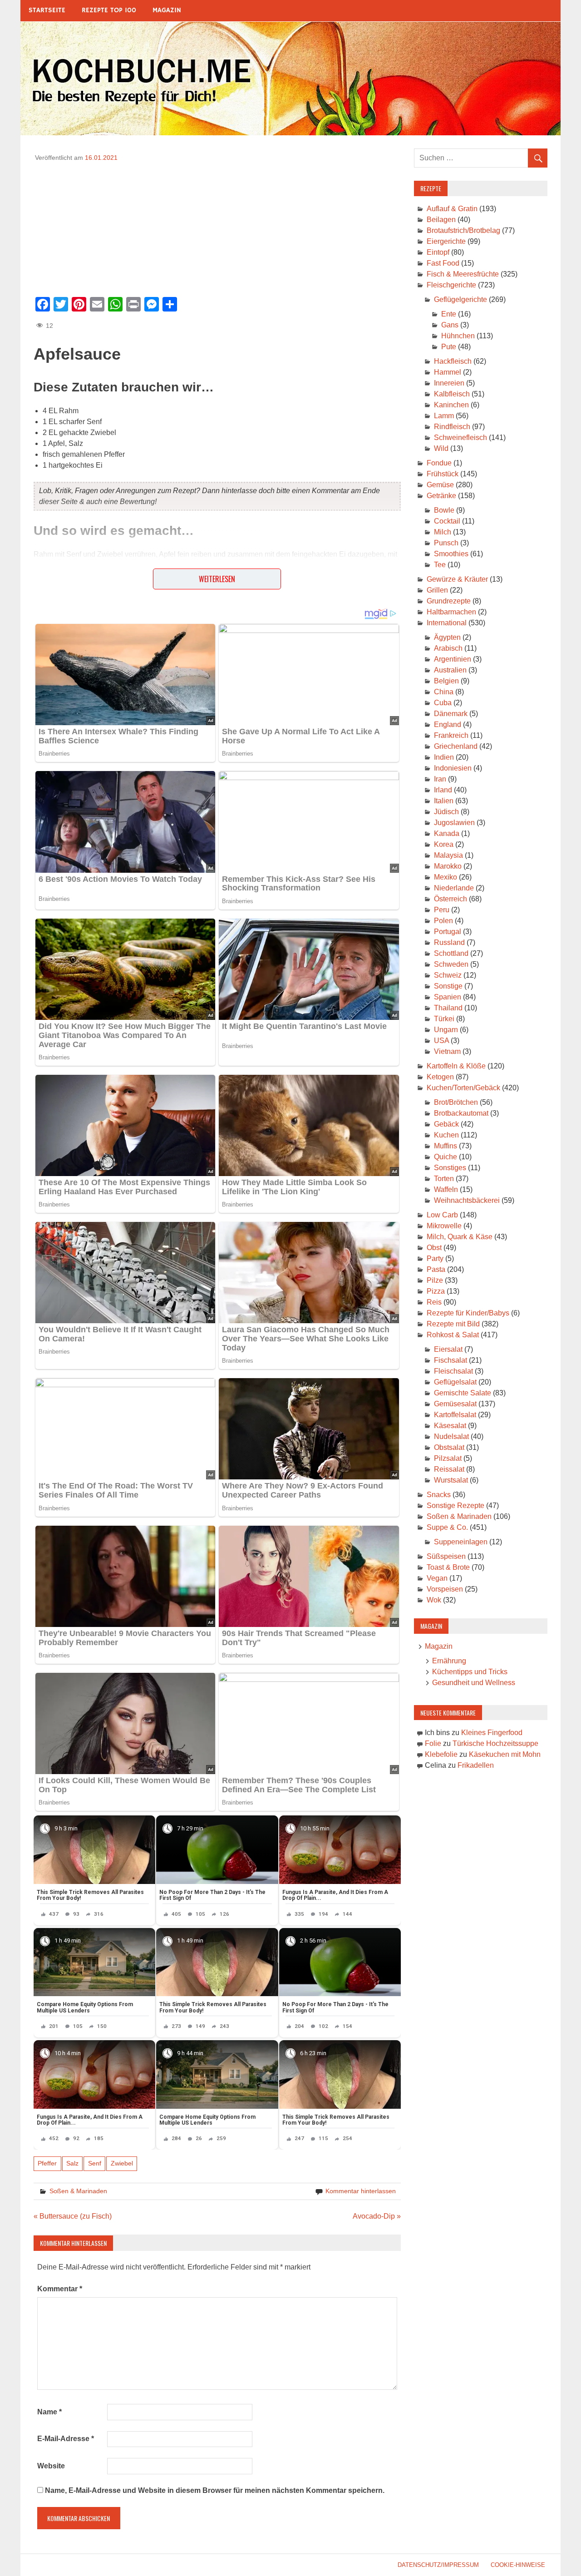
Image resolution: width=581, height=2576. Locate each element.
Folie (433, 1743)
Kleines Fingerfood (492, 1733)
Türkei (444, 1019)
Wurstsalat (451, 1480)
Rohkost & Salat (453, 1335)
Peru (442, 910)
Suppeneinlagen (461, 1542)
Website (51, 2466)
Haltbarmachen (451, 612)
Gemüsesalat (455, 1404)
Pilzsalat (448, 1458)
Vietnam (447, 1051)
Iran (440, 779)
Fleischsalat (453, 1371)
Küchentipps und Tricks (470, 1672)
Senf (95, 2163)
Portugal (448, 932)
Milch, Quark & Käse (460, 1237)
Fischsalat (451, 1360)
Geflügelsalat (455, 1382)
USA (441, 1041)
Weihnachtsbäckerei (467, 1200)
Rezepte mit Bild (453, 1324)
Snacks (439, 1495)
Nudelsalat (451, 1436)
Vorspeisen (445, 1589)
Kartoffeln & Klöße (456, 1066)
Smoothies (451, 554)
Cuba (443, 703)
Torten (444, 1179)
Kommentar (60, 2289)
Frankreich (451, 735)
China (444, 692)
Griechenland (456, 746)
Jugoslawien (454, 823)
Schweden (451, 964)
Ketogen (440, 1077)
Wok (434, 1600)
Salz (72, 2163)
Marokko (448, 866)
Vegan (437, 1578)
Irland (443, 790)
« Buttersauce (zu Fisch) (73, 2216)
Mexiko (446, 877)
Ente (449, 314)
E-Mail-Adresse (66, 2439)
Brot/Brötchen (456, 1102)
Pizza (436, 1291)
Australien (450, 670)
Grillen (437, 590)
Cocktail (447, 521)
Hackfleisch (453, 361)
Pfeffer (47, 2163)
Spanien (448, 997)
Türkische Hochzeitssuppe (495, 1743)
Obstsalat (449, 1447)
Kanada (447, 833)
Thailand (448, 1008)
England (448, 724)
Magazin (167, 10)
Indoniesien (453, 768)
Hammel (448, 372)
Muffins (446, 1146)
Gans (450, 325)
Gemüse (440, 485)
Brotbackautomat (461, 1113)
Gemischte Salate (463, 1393)
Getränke (441, 496)
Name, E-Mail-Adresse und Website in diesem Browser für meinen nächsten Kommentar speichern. (215, 2490)
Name (49, 2412)
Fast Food (443, 263)
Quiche (446, 1157)
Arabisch (448, 648)
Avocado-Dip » (377, 2216)
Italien (444, 801)
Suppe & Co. (447, 1527)
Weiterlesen (217, 579)
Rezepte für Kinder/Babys (468, 1313)
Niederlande (454, 888)
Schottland (451, 953)
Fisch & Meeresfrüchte (463, 274)
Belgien (446, 681)
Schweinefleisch (460, 438)
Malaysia (448, 855)
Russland (449, 942)
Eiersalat (448, 1349)
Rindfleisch (452, 427)
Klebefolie (441, 1754)
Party (435, 1258)
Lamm (444, 416)
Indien (444, 757)
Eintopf (438, 252)
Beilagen (441, 220)
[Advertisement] (217, 226)
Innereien (449, 383)
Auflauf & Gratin (452, 209)
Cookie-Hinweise (518, 2565)
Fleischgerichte (451, 285)
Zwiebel (122, 2163)
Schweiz (448, 975)
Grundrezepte (449, 601)
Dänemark (451, 714)
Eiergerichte (446, 241)
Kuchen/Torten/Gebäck (463, 1088)
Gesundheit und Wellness (474, 1683)
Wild (441, 448)
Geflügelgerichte (460, 299)
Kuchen (446, 1135)
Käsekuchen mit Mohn (505, 1754)
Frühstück (443, 474)
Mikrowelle (444, 1226)
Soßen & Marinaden (78, 2191)
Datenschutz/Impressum (438, 2565)
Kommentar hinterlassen (361, 2191)
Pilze (435, 1280)
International (447, 623)
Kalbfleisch (452, 394)
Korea (444, 844)
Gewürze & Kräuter (457, 579)
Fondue (439, 463)
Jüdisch (446, 812)
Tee (440, 565)
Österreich (451, 899)
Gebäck (446, 1124)
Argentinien (453, 659)
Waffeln (446, 1189)
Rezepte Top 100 (109, 10)
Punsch (446, 543)
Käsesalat (450, 1426)
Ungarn (446, 1030)
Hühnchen (458, 336)
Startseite (47, 10)
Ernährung (449, 1661)
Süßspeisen (446, 1556)
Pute (449, 347)
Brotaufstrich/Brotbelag (463, 230)
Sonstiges (450, 1168)
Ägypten (447, 637)
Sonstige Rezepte (455, 1506)
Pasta (436, 1269)
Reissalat (449, 1469)
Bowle (444, 510)
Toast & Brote (448, 1567)
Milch (443, 532)
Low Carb (442, 1215)
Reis (434, 1302)
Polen (443, 921)
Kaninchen (451, 405)
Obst (434, 1248)
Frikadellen (476, 1765)
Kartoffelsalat (455, 1415)
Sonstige (448, 986)
